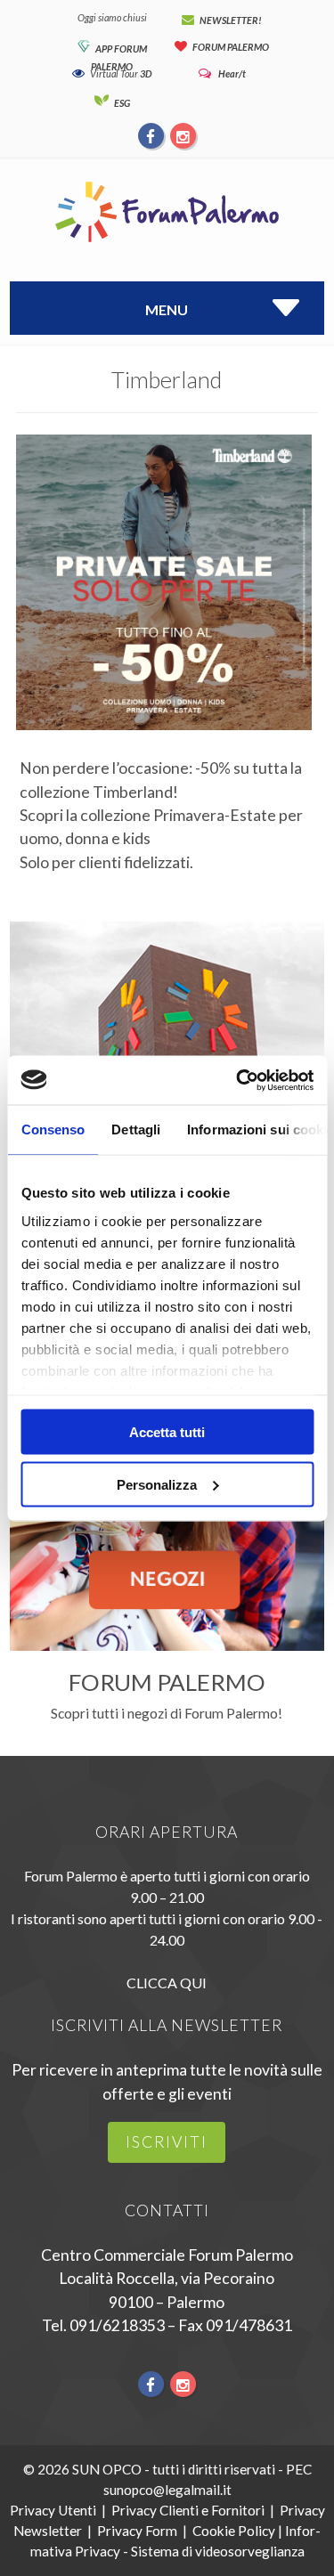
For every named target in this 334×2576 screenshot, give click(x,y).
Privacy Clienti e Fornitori (188, 2510)
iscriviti (167, 2142)
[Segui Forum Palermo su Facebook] (151, 135)
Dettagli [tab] (136, 1130)
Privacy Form (137, 2531)
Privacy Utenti (53, 2510)
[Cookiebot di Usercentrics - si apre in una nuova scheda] (238, 1080)
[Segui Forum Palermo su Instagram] (183, 135)
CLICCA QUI (167, 1983)
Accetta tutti (167, 1432)
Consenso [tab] (53, 1130)
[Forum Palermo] (167, 244)
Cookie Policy (234, 2531)
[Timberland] (164, 746)
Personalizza (157, 1484)
